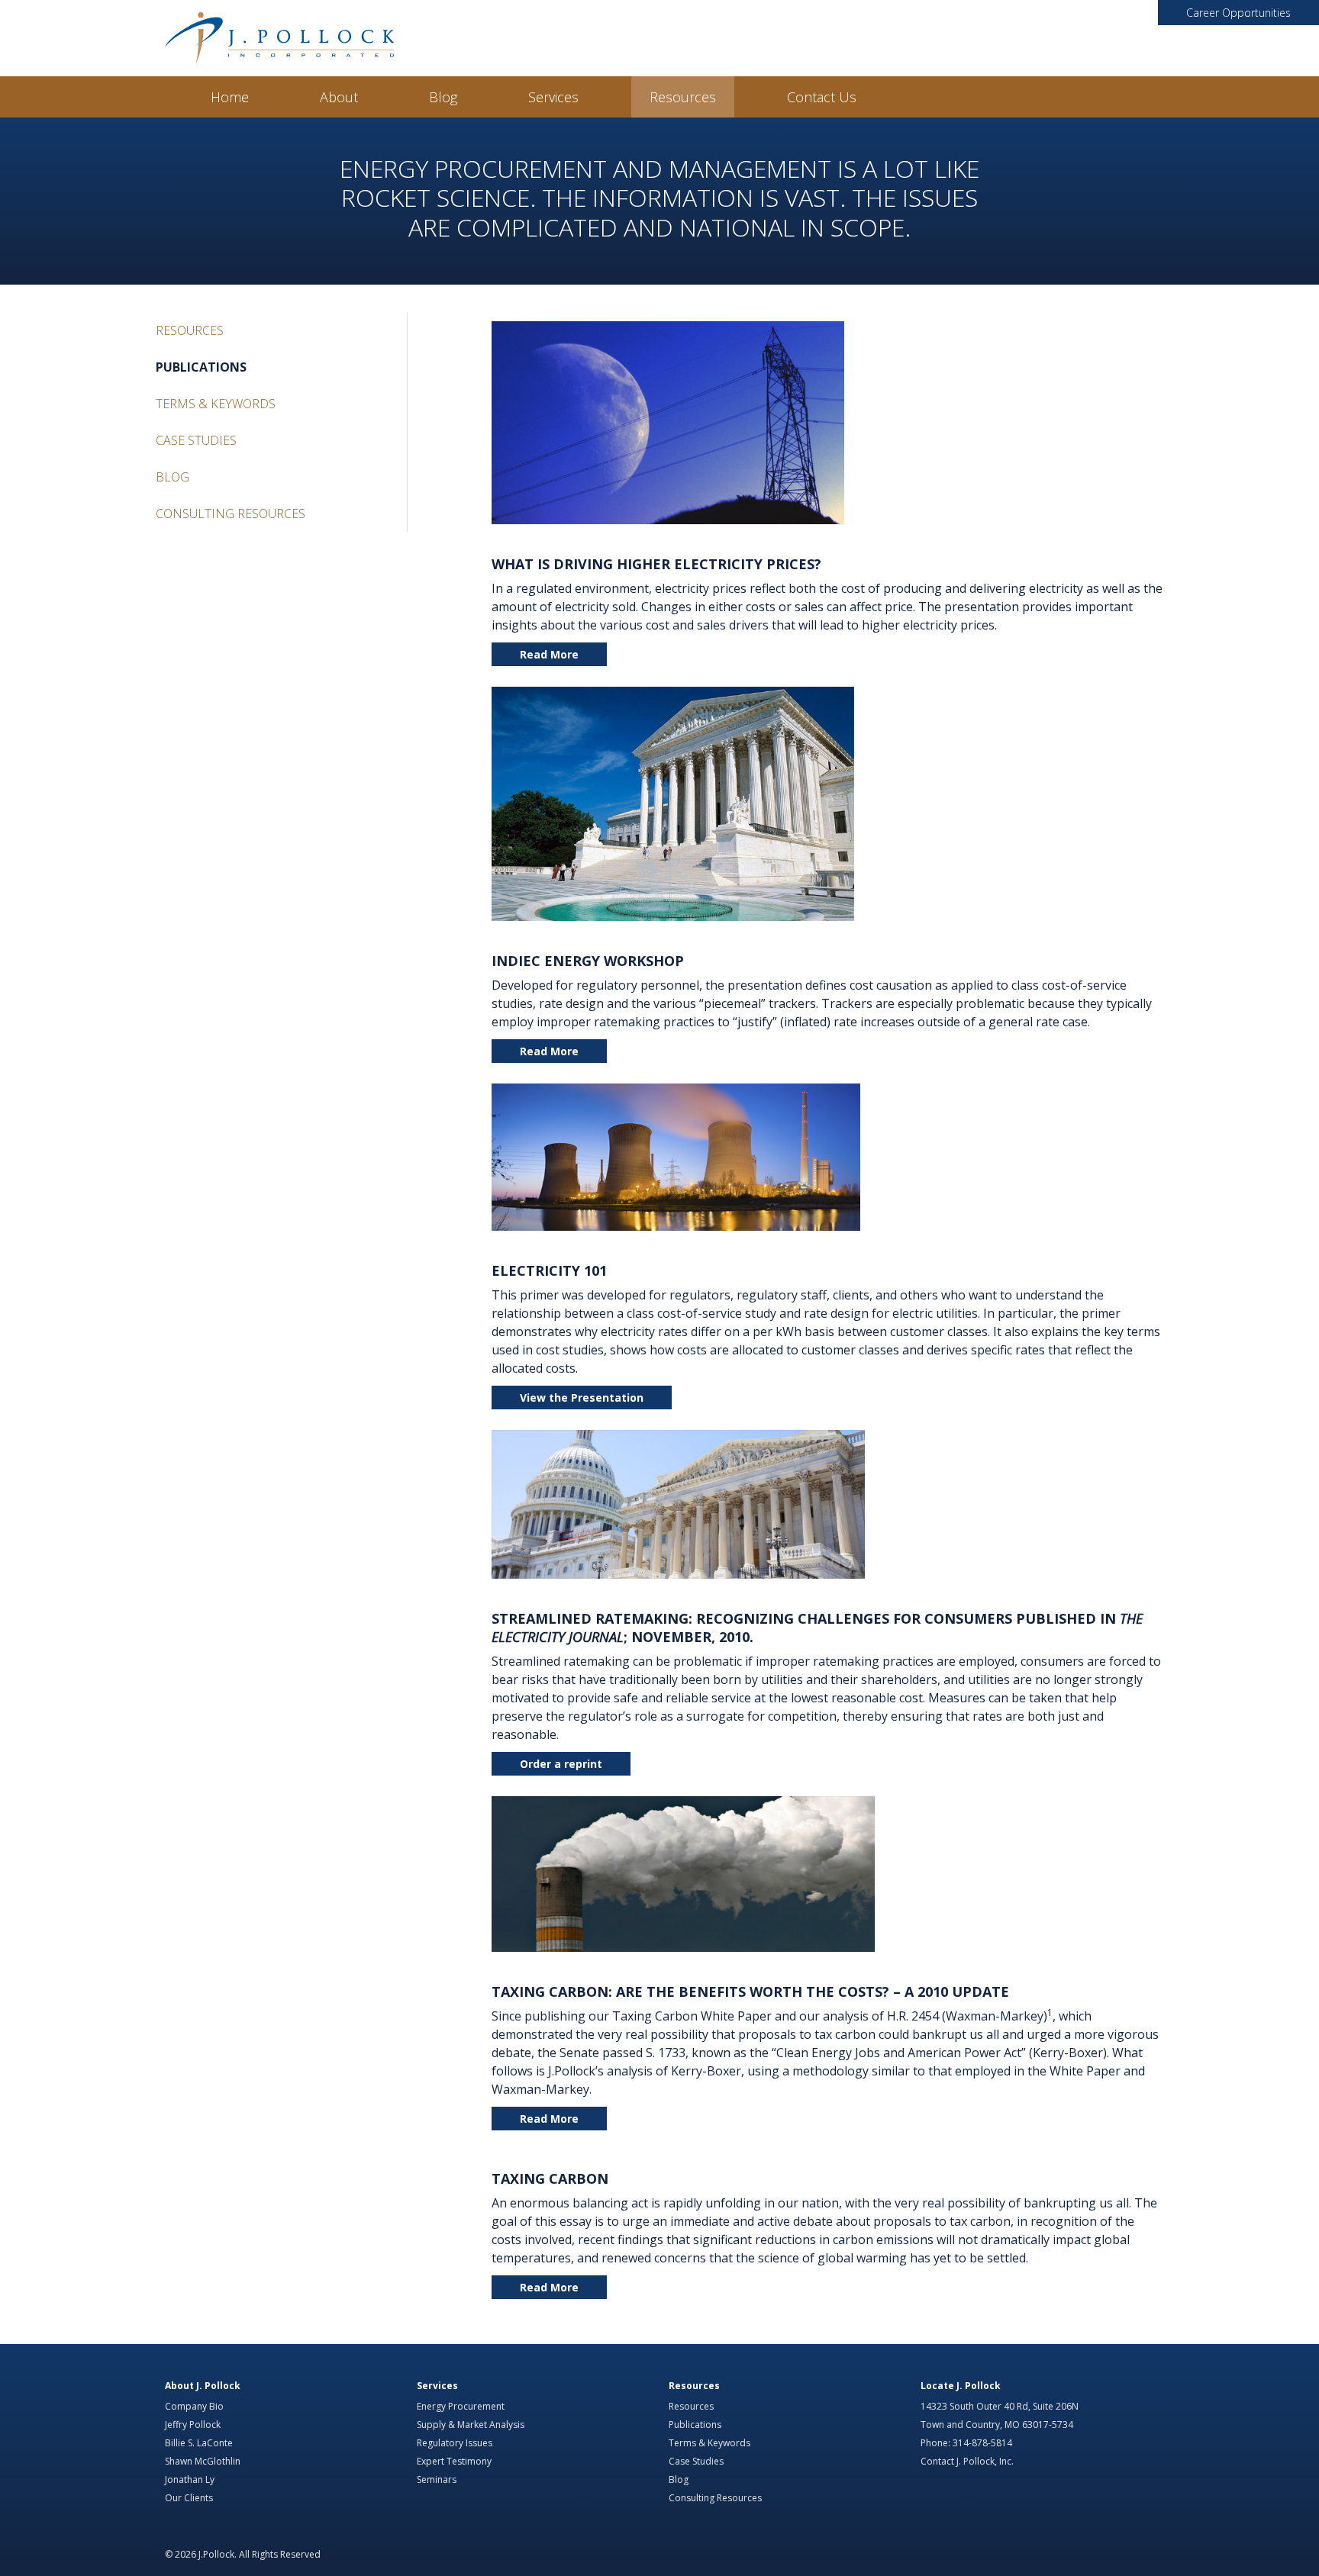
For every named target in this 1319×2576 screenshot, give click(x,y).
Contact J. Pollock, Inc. (967, 2461)
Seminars (437, 2479)
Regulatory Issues (455, 2443)
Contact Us (822, 97)
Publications (201, 367)
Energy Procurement (461, 2406)
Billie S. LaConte (199, 2443)
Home (230, 97)
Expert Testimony (454, 2461)
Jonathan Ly (190, 2479)
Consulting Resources (231, 514)
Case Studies (196, 440)
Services (553, 97)
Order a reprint (561, 1764)
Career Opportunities (1238, 13)
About (339, 97)
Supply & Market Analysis (471, 2425)
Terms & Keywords (216, 404)
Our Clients (189, 2498)
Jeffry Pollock (193, 2425)
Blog (443, 97)
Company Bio (194, 2406)
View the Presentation (582, 1397)
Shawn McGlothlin (203, 2461)
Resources (683, 97)
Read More (549, 654)
